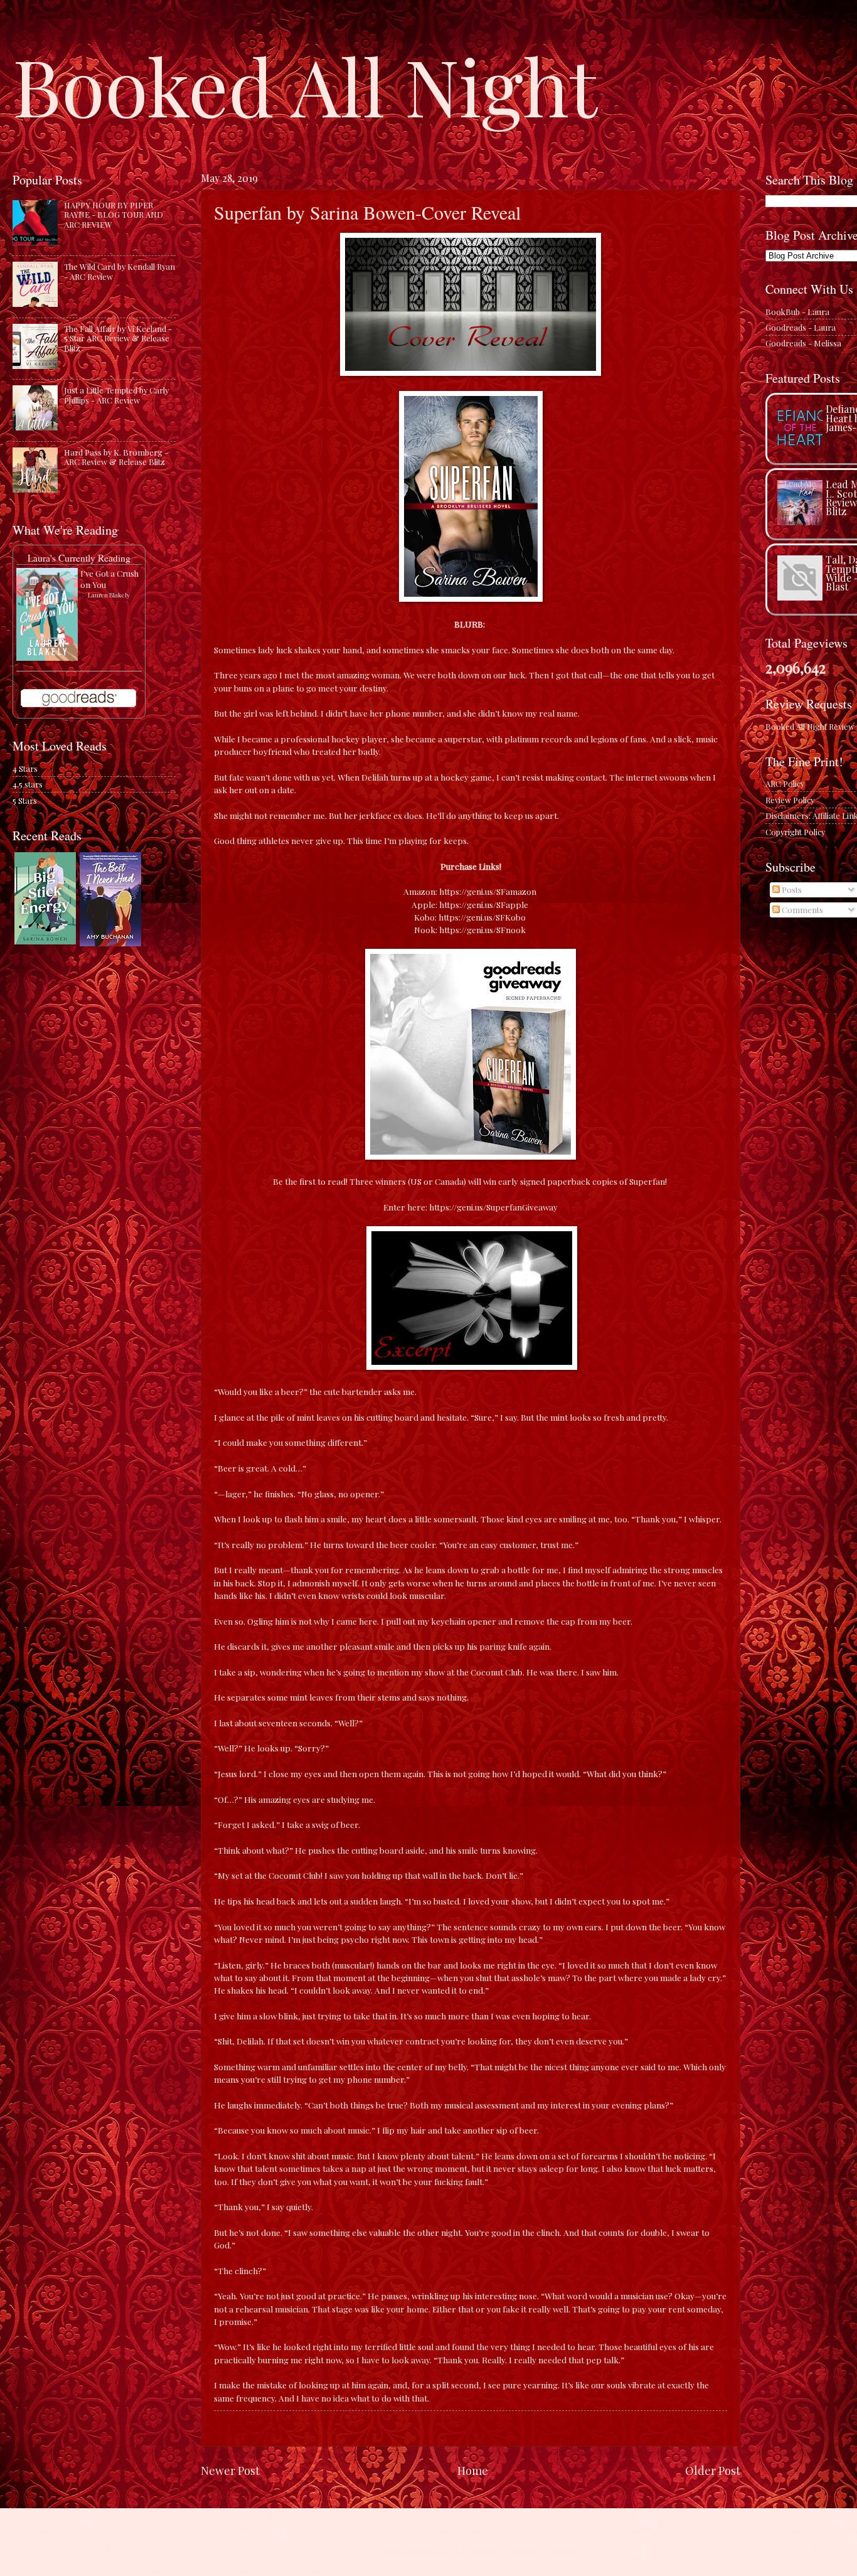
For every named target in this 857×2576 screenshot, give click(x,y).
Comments (801, 910)
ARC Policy (785, 783)
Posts (791, 890)
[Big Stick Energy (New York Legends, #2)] (45, 941)
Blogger (564, 2551)
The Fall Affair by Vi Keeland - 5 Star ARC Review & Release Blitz (118, 338)
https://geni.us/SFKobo (482, 917)
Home (473, 2470)
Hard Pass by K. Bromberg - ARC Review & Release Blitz (116, 457)
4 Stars (25, 768)
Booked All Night (305, 85)
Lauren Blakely (109, 595)
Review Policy (790, 800)
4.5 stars (28, 784)
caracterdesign (472, 2551)
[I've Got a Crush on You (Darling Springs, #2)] (47, 657)
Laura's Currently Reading (79, 558)
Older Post (713, 2470)
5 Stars (25, 800)
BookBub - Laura (797, 312)
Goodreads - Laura (801, 327)
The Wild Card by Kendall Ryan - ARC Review (120, 271)
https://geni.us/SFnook (482, 929)
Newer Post (230, 2470)
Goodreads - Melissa (803, 343)
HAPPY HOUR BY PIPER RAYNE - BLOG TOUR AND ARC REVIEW (114, 215)
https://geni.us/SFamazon (488, 891)
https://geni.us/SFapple (484, 904)
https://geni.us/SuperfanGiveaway (493, 1207)
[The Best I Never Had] (110, 943)
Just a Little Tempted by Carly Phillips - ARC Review (116, 395)
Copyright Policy (795, 832)
